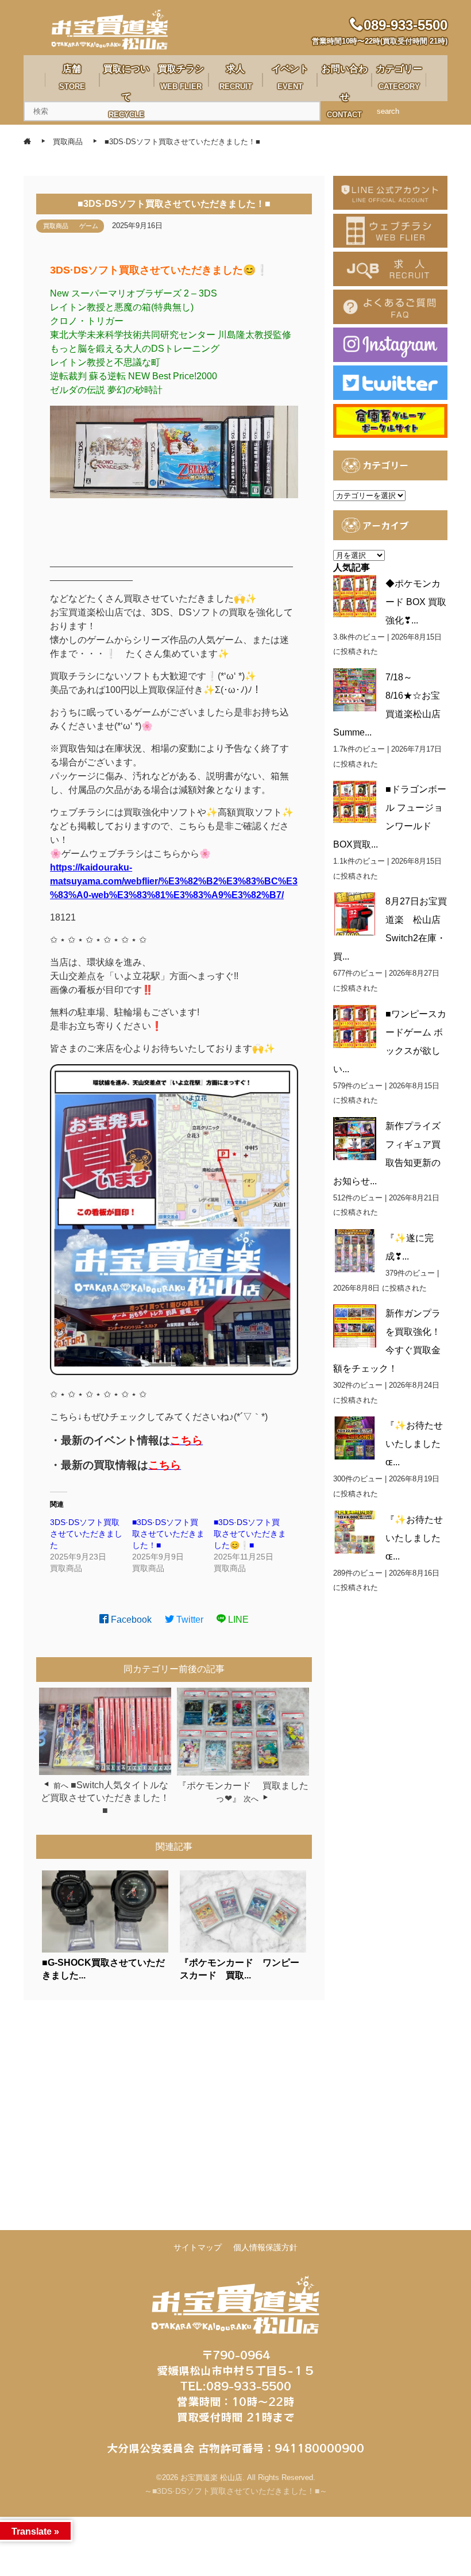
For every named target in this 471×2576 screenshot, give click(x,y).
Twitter (189, 1620)
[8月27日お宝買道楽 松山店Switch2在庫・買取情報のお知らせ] (355, 914)
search (388, 111)
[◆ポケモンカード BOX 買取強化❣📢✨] (355, 596)
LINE (237, 1620)
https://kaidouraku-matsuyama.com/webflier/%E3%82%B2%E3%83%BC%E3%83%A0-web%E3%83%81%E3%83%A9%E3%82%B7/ (174, 881)
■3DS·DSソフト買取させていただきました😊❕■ (250, 1534)
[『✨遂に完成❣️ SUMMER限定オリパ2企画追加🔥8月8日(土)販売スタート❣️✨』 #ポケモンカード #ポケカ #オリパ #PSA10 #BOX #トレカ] (355, 1251)
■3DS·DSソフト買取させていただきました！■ (168, 1534)
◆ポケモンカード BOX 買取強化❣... (416, 602)
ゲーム (89, 226)
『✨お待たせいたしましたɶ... (414, 1444)
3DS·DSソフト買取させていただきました (86, 1534)
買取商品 (56, 226)
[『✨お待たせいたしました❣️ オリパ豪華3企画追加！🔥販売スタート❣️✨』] (355, 1438)
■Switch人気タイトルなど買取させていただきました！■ (105, 1798)
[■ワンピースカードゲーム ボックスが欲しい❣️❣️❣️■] (355, 1027)
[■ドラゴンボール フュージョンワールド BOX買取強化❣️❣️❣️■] (355, 802)
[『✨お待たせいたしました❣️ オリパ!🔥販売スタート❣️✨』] (355, 1532)
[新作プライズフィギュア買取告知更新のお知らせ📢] (355, 1139)
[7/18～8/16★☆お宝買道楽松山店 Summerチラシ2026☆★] (355, 690)
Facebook (130, 1620)
